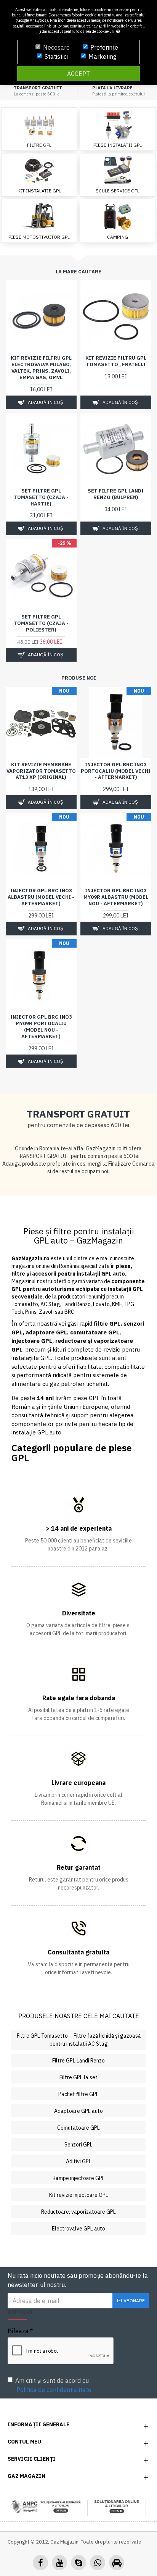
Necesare (56, 47)
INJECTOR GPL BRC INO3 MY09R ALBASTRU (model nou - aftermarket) (116, 897)
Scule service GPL (118, 191)
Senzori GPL (78, 2145)
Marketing (103, 57)
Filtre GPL (39, 145)
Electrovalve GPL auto (78, 2229)
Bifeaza (18, 2331)
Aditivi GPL (79, 2161)
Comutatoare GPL (78, 2128)
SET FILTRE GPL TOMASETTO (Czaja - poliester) (41, 623)
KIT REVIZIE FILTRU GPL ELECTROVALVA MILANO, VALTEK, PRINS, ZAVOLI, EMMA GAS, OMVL (41, 368)
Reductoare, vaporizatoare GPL (78, 2212)
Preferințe (104, 47)
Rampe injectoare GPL (79, 2178)
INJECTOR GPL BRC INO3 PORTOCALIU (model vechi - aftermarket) (116, 771)
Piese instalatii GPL (118, 145)
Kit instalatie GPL (39, 191)
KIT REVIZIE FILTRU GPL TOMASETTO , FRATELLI (116, 361)
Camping (118, 237)
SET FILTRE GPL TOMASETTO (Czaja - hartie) (41, 497)
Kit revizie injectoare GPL (79, 2195)
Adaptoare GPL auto (78, 2111)
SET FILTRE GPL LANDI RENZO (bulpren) (116, 494)
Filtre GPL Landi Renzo (78, 2061)
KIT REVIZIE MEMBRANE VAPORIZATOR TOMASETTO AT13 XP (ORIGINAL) (41, 771)
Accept (78, 74)
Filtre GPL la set (78, 2077)
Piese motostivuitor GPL (39, 237)
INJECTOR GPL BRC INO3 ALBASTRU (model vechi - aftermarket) (41, 897)
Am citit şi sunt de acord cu (53, 2385)
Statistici (56, 57)
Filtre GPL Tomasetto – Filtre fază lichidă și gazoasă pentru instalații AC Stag (79, 2040)
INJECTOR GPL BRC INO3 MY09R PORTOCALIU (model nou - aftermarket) (41, 1027)
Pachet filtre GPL (78, 2094)
